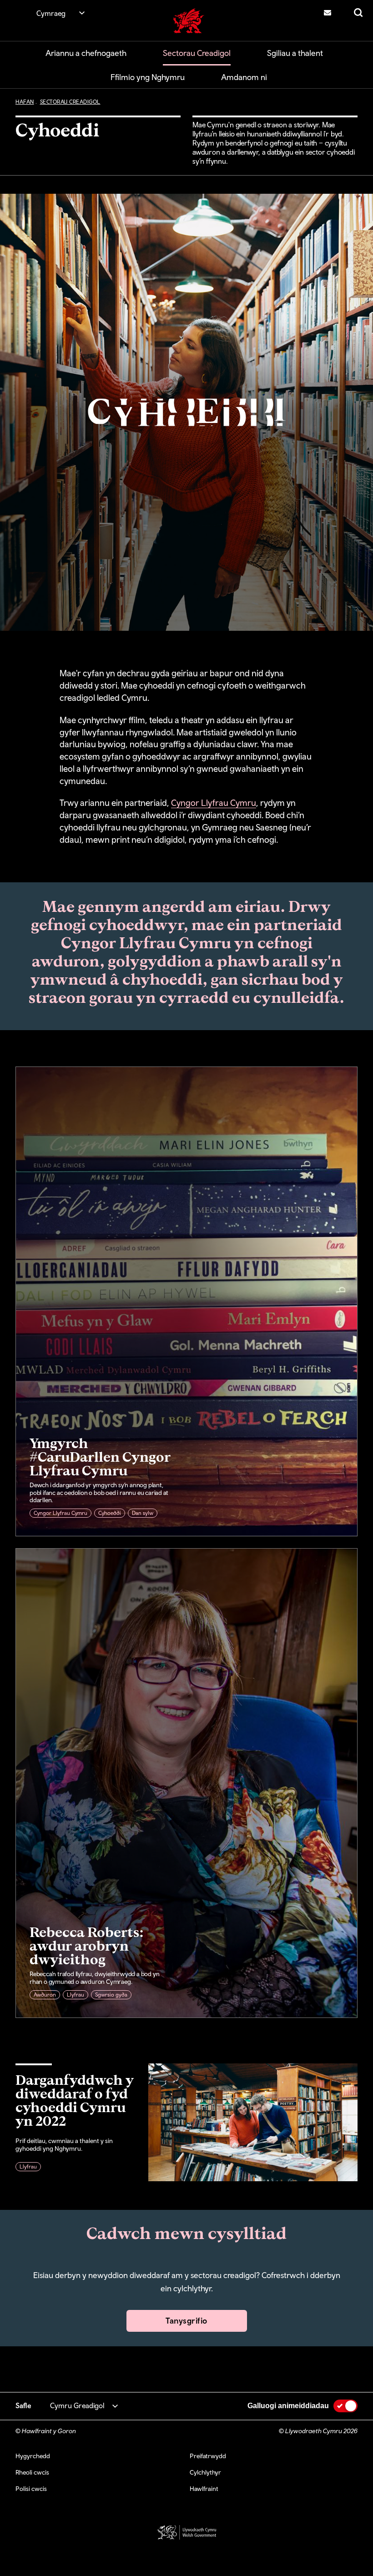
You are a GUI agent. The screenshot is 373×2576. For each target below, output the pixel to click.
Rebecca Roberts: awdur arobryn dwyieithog (87, 1945)
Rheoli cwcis (32, 2472)
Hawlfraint (204, 2489)
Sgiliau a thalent (295, 53)
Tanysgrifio (186, 2321)
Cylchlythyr (205, 2472)
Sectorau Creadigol (197, 53)
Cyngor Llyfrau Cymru (214, 803)
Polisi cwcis (31, 2489)
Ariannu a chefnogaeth (86, 53)
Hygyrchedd (33, 2456)
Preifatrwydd (208, 2456)
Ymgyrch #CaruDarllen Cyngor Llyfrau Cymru (100, 1456)
